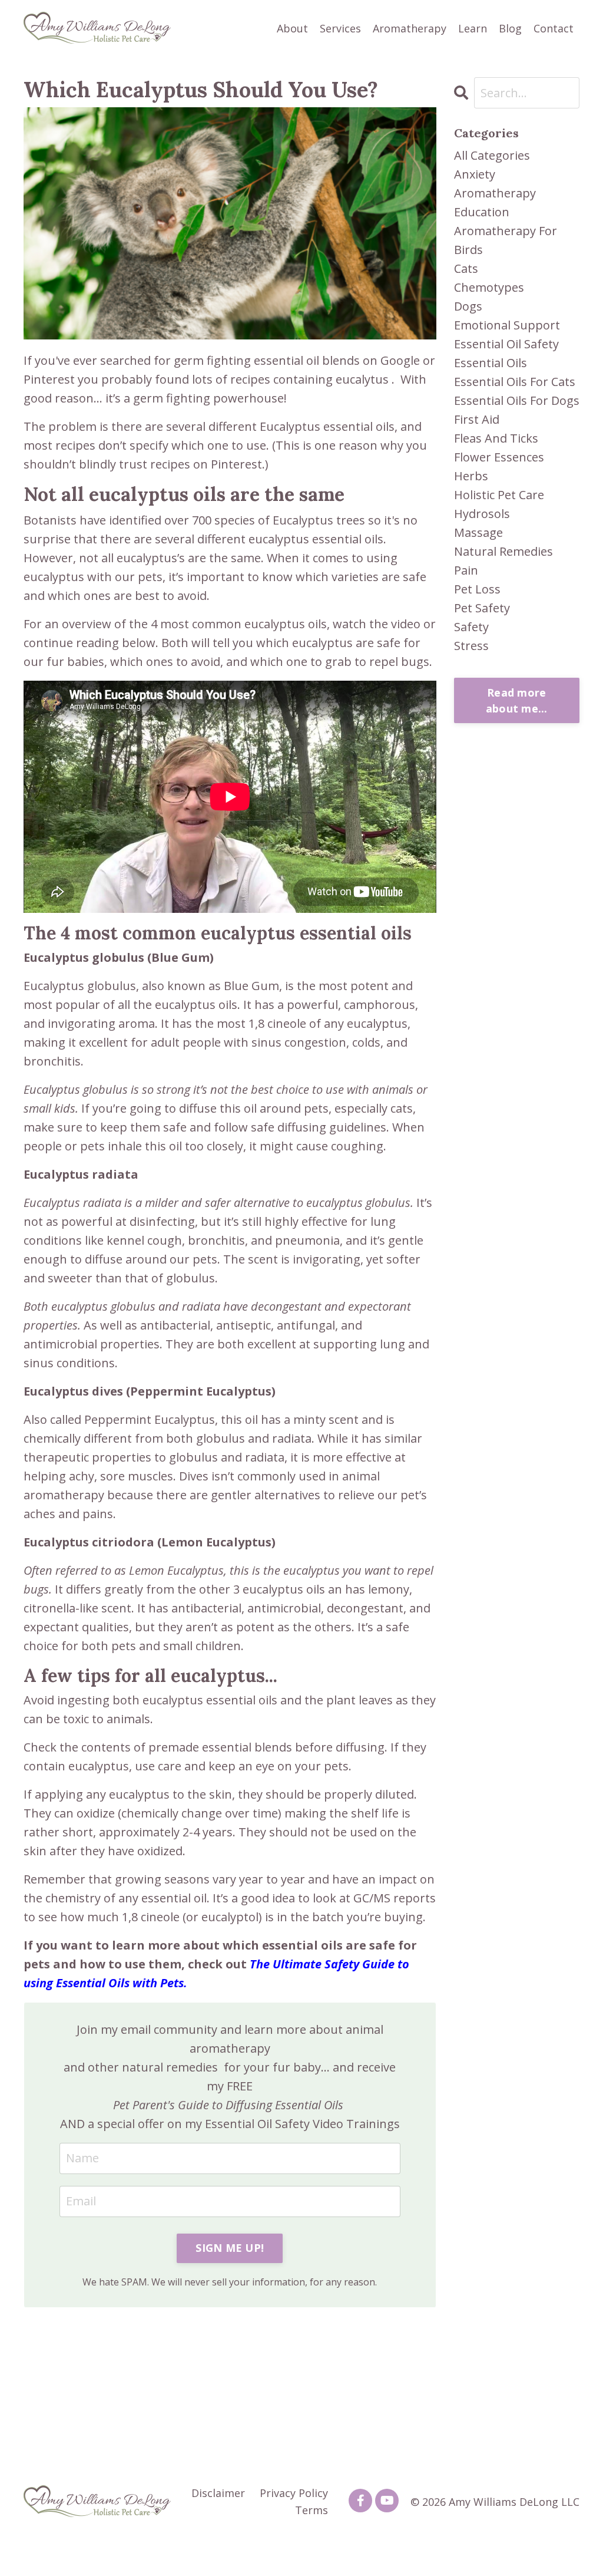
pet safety (482, 608)
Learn (473, 28)
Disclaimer (218, 2493)
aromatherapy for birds (506, 240)
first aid (477, 419)
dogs (468, 306)
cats (466, 268)
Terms (312, 2510)
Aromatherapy (410, 28)
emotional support (507, 325)
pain (466, 570)
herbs (471, 476)
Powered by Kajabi (544, 2546)
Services (340, 28)
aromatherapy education (495, 202)
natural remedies (503, 551)
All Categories (492, 155)
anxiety (475, 174)
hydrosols (482, 514)
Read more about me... (517, 700)
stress (471, 646)
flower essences (499, 457)
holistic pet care (499, 495)
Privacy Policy (294, 2493)
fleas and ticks (496, 438)
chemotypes (489, 287)
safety (471, 627)
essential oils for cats (515, 382)
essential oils (491, 363)
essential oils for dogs (517, 400)
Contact (554, 28)
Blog (510, 28)
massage (478, 532)
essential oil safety (506, 344)
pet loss (477, 589)
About (292, 28)
